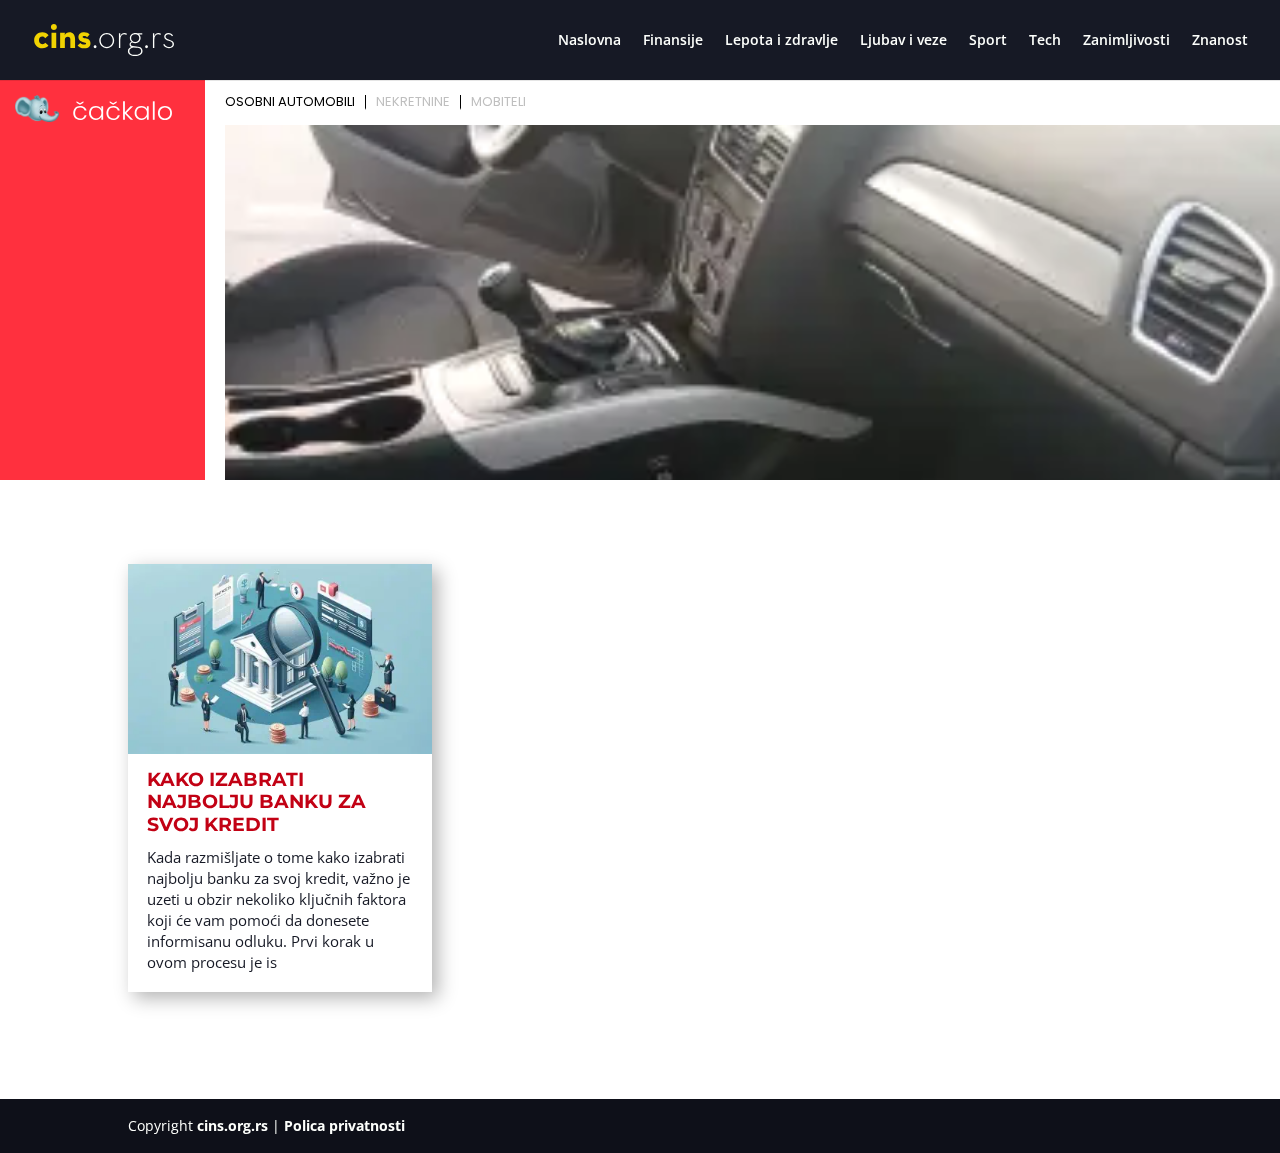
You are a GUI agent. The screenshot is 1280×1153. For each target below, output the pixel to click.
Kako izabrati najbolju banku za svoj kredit (256, 802)
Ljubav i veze (903, 41)
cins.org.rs (232, 1125)
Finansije (673, 41)
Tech (1045, 41)
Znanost (1220, 41)
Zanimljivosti (1126, 41)
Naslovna (589, 41)
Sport (988, 41)
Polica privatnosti (344, 1125)
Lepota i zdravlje (781, 41)
